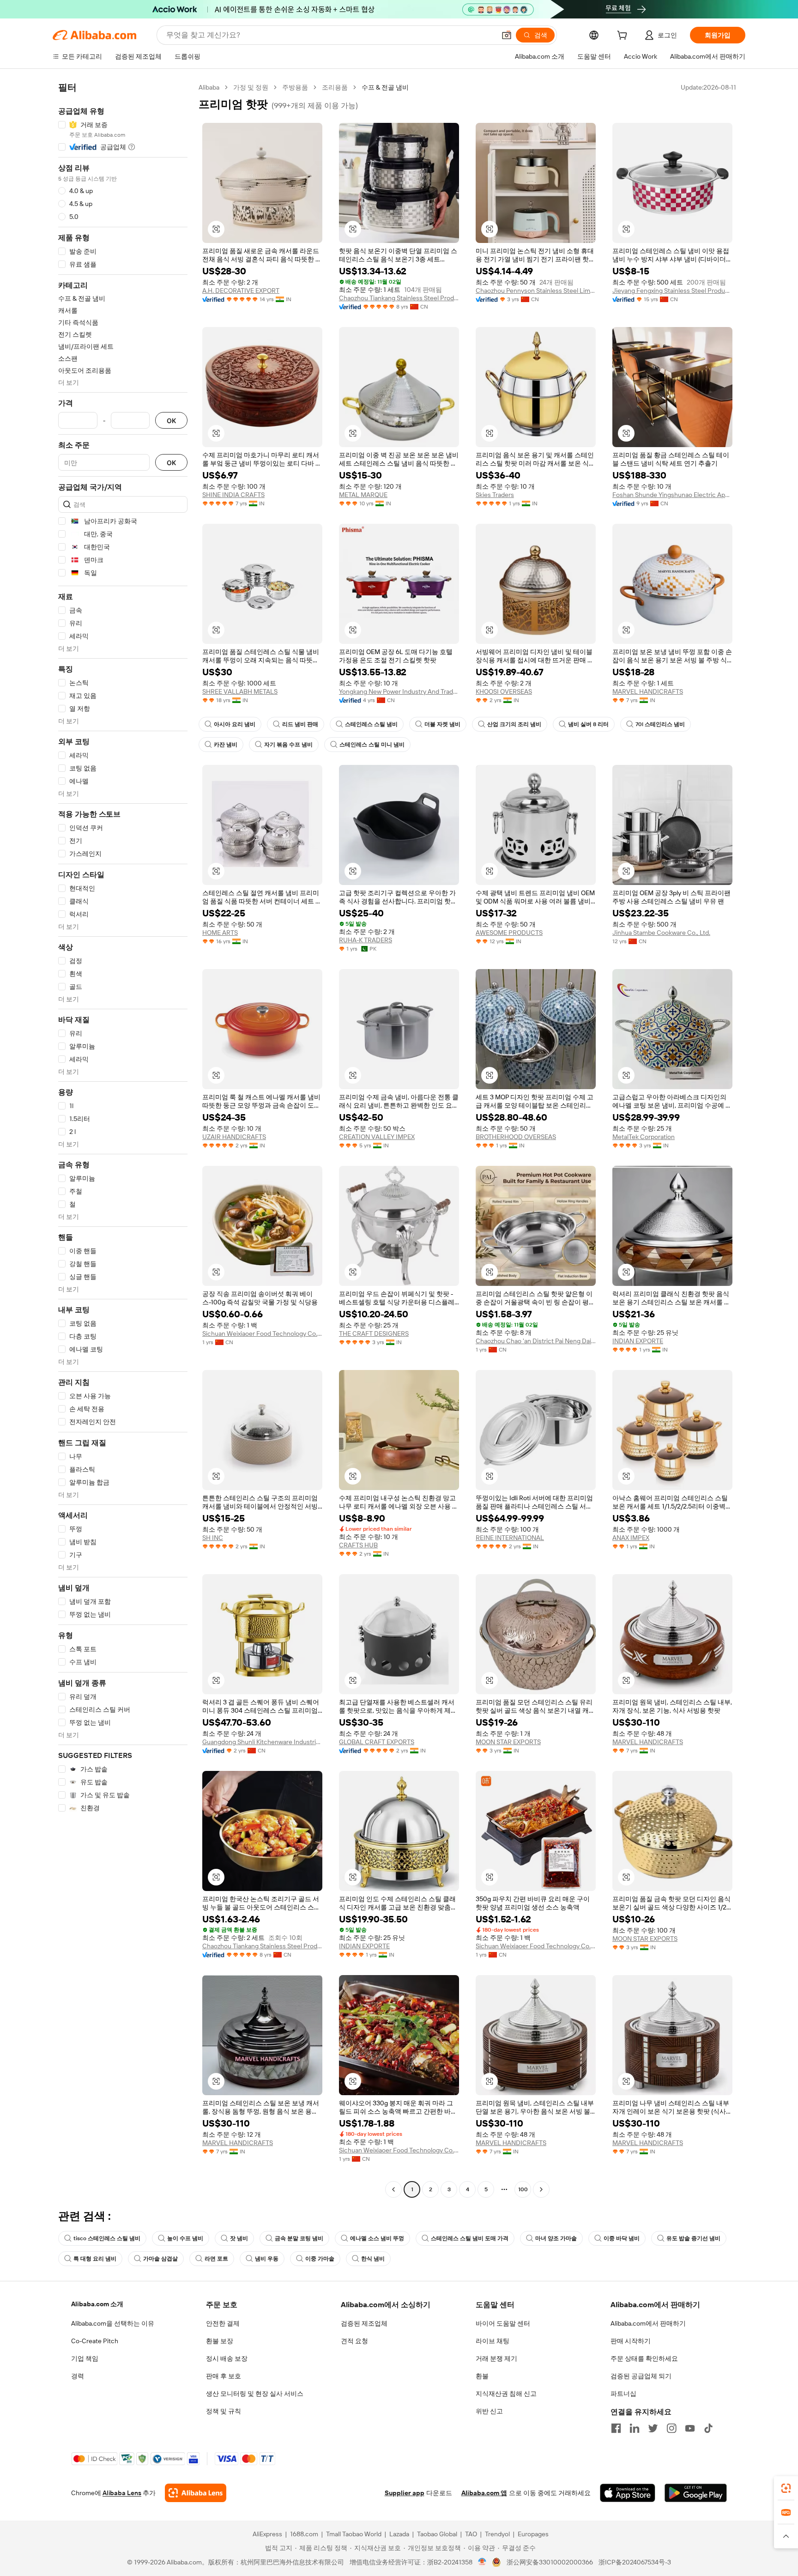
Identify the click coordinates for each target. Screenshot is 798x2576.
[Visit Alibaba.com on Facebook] (616, 2428)
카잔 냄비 (226, 745)
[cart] (624, 36)
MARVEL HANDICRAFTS (648, 691)
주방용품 (295, 87)
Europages (533, 2534)
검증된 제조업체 (364, 2323)
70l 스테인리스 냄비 (660, 724)
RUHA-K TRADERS (366, 940)
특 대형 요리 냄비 (95, 2259)
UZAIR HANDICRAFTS (234, 1137)
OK (171, 421)
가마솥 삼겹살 (160, 2259)
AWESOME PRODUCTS (509, 933)
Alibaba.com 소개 (97, 2304)
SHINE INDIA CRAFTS (233, 495)
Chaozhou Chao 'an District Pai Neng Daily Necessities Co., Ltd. (536, 1341)
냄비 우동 (267, 2259)
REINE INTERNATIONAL (510, 1538)
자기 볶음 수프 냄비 (288, 745)
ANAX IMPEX (631, 1538)
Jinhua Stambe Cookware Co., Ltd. (661, 933)
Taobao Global (437, 2534)
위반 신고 (489, 2411)
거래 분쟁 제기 (496, 2358)
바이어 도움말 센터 (503, 2323)
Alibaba (209, 87)
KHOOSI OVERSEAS (504, 691)
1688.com (304, 2534)
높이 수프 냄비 (185, 2238)
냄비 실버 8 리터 (588, 724)
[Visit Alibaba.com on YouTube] (690, 2428)
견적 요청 (354, 2341)
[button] (507, 35)
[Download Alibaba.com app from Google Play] (696, 2493)
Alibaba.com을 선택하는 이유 (113, 2323)
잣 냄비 (239, 2238)
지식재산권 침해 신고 (506, 2394)
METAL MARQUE (363, 495)
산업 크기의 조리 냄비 (514, 724)
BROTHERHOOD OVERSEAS (516, 1137)
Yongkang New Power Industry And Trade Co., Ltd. (399, 691)
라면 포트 (216, 2259)
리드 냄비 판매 (300, 724)
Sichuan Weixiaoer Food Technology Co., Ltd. (262, 1333)
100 (523, 2189)
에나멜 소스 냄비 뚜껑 (377, 2238)
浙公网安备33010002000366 (550, 2562)
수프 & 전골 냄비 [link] (385, 87)
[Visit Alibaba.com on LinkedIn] (635, 2428)
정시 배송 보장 (227, 2358)
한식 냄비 (373, 2259)
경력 (78, 2376)
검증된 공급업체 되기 (641, 2376)
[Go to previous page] (393, 2189)
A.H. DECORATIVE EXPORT (241, 291)
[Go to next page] (541, 2189)
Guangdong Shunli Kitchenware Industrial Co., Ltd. (262, 1742)
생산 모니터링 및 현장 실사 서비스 (255, 2394)
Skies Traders (495, 495)
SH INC (213, 1538)
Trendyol (497, 2534)
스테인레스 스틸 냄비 (371, 724)
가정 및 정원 (251, 87)
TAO (471, 2534)
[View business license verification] (482, 2562)
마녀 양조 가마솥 (556, 2238)
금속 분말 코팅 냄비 (299, 2238)
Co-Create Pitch (95, 2341)
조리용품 (335, 87)
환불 (482, 2376)
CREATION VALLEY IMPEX (377, 1137)
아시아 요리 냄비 (235, 724)
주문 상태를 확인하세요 (644, 2358)
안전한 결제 (223, 2323)
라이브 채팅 (493, 2341)
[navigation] (123, 1140)
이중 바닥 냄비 (622, 2238)
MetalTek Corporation (644, 1137)
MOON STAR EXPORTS (508, 1742)
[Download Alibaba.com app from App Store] (628, 2493)
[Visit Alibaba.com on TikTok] (708, 2428)
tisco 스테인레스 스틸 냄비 (107, 2238)
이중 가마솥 (320, 2259)
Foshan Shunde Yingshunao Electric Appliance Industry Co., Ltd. (672, 495)
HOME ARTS (220, 933)
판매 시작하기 (631, 2341)
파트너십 (623, 2394)
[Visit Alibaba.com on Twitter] (653, 2428)
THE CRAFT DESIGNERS (374, 1333)
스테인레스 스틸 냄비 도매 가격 (470, 2238)
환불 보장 (220, 2341)
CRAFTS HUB (358, 1545)
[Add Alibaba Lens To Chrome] (196, 2493)
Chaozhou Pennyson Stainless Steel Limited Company (536, 291)
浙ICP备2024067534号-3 (635, 2562)
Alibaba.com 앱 (484, 2493)
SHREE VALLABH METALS (240, 691)
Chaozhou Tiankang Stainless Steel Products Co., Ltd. (399, 298)
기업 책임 (85, 2358)
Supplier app (405, 2493)
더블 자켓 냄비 (442, 724)
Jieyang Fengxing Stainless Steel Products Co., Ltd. (672, 291)
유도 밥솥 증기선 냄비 (693, 2238)
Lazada (399, 2534)
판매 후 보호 (224, 2376)
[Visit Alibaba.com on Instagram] (671, 2428)
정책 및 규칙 (224, 2411)
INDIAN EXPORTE (638, 1341)
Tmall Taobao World (354, 2534)
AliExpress (267, 2534)
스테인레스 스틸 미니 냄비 (372, 745)
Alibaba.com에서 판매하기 (648, 2323)
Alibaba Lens (122, 2493)
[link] (786, 2488)
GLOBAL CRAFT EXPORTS (377, 1742)
